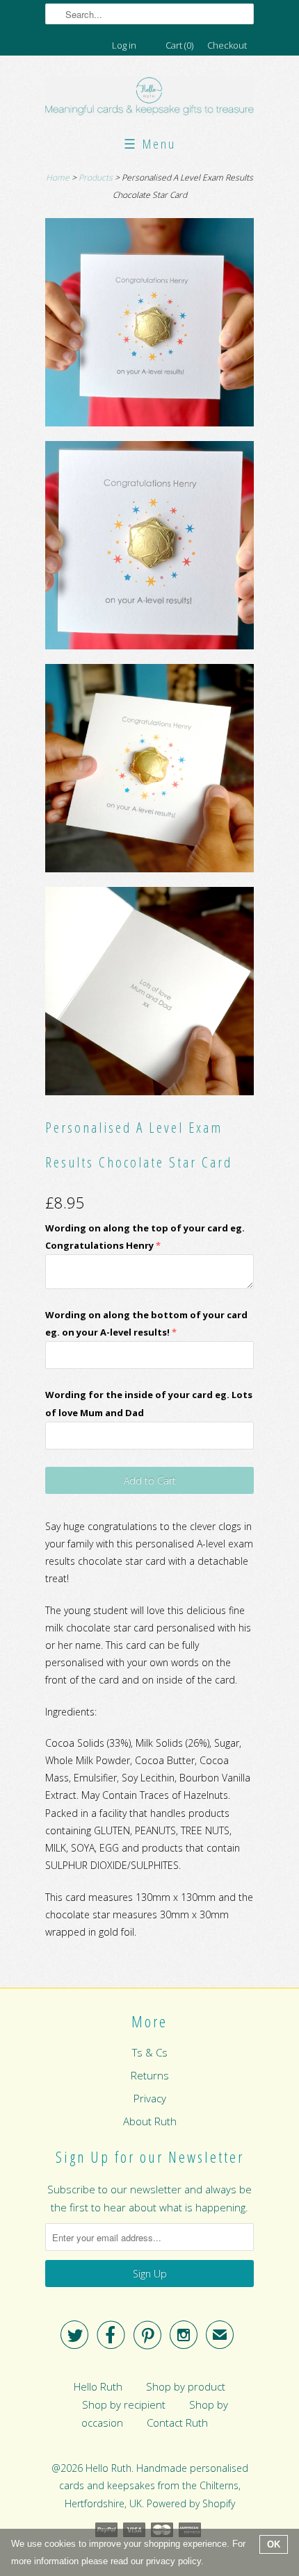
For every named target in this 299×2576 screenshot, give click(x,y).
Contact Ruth (177, 2423)
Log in (124, 45)
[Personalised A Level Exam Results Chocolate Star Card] (149, 325)
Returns (150, 2075)
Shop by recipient (124, 2404)
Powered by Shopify (191, 2503)
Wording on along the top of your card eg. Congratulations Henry (145, 1237)
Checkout (227, 45)
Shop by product (186, 2386)
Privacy (150, 2098)
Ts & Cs (150, 2052)
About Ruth (150, 2121)
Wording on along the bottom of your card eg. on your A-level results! (146, 1323)
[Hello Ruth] (149, 98)
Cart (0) (179, 45)
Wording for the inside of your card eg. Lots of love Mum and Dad (149, 1403)
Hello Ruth (98, 2386)
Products (96, 177)
